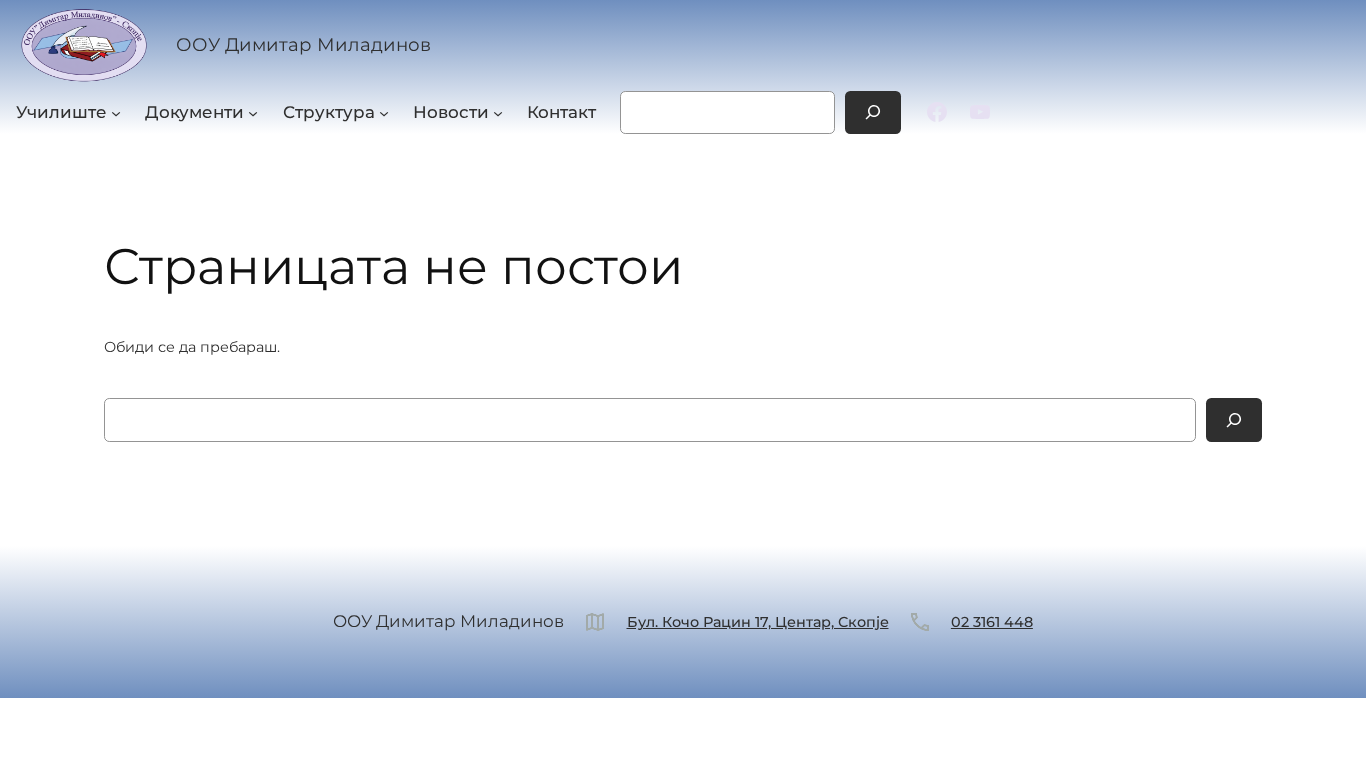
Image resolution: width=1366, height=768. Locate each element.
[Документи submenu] (253, 112)
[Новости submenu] (498, 112)
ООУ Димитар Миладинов (303, 44)
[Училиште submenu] (116, 112)
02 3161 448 (992, 622)
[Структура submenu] (384, 112)
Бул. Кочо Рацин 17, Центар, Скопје (758, 622)
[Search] (873, 112)
